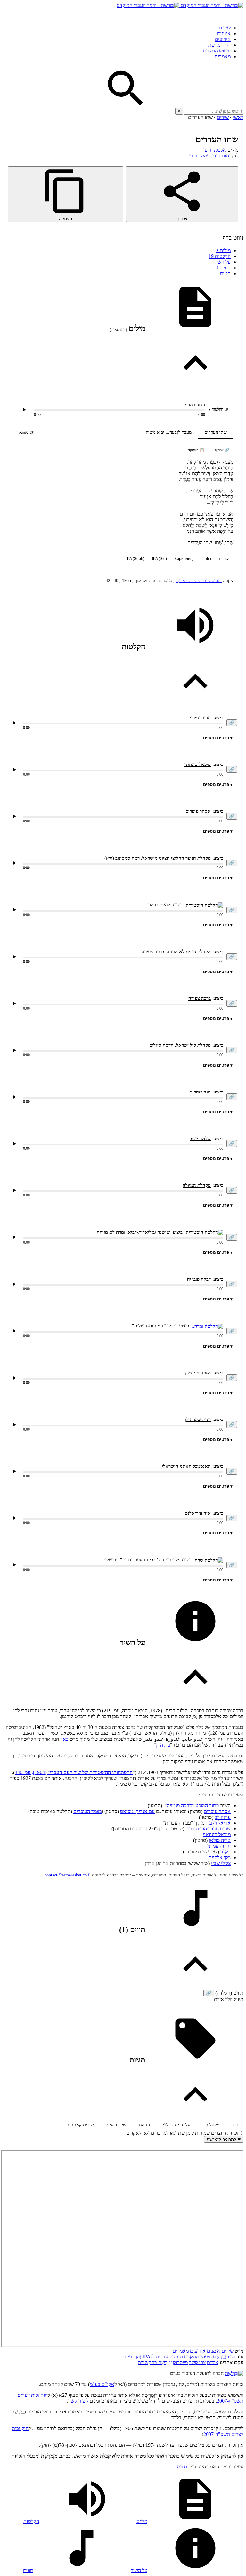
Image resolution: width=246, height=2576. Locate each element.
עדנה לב (223, 1817)
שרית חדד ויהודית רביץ (208, 1829)
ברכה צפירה (153, 952)
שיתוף (182, 219)
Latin (207, 559)
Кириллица (185, 559)
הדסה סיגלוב (162, 1045)
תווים (224, 268)
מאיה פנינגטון (198, 1373)
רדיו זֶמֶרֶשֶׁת (224, 2357)
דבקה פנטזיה (199, 1279)
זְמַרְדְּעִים (133, 2357)
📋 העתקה (196, 450)
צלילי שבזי (221, 1863)
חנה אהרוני (200, 1092)
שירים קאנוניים (80, 2125)
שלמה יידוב (200, 1139)
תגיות (225, 273)
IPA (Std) (160, 559)
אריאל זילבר (218, 1823)
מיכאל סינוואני (217, 1834)
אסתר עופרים (198, 811)
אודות (213, 2362)
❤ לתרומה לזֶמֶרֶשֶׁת (224, 2139)
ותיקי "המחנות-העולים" (154, 1326)
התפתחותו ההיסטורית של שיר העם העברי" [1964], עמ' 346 (74, 1772)
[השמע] (14, 723)
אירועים (223, 39)
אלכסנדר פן (215, 150)
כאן (65, 1739)
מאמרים (223, 56)
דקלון (225, 1852)
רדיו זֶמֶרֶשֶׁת (219, 45)
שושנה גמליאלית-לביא (149, 1232)
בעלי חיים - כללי (178, 2125)
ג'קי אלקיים (220, 1857)
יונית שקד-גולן (198, 1420)
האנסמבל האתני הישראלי (186, 1466)
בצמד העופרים (88, 1811)
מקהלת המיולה (197, 1185)
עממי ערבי (200, 156)
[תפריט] (238, 14)
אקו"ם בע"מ (102, 2384)
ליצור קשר (78, 2401)
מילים (223, 250)
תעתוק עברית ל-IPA (163, 2357)
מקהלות (212, 2125)
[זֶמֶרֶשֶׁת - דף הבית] (234, 2373)
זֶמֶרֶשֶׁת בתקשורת (155, 2362)
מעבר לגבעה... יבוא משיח (169, 432)
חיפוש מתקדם (217, 51)
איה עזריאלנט (198, 1513)
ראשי (238, 117)
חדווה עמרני (219, 1846)
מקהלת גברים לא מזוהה (189, 952)
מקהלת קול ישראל (193, 1045)
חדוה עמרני (195, 405)
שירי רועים (116, 2125)
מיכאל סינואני (198, 764)
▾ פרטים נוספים (218, 738)
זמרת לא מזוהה (111, 1232)
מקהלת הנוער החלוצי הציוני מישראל (176, 858)
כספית (183, 2467)
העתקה (66, 219)
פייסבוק (180, 2362)
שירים (225, 28)
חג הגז (144, 2125)
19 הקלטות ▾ (218, 409)
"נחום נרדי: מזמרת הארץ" (199, 581)
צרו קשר (197, 2362)
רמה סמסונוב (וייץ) (122, 858)
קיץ (235, 2125)
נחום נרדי (221, 156)
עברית (224, 559)
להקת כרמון (159, 905)
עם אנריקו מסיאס (137, 1811)
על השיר (222, 262)
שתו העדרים (216, 432)
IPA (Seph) (135, 559)
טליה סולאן (220, 1840)
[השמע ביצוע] (24, 410)
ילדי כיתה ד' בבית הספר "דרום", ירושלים (141, 1560)
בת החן (163, 1745)
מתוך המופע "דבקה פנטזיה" (192, 1806)
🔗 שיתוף (222, 450)
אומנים (224, 33)
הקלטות (220, 256)
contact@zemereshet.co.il (68, 1875)
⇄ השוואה (25, 432)
